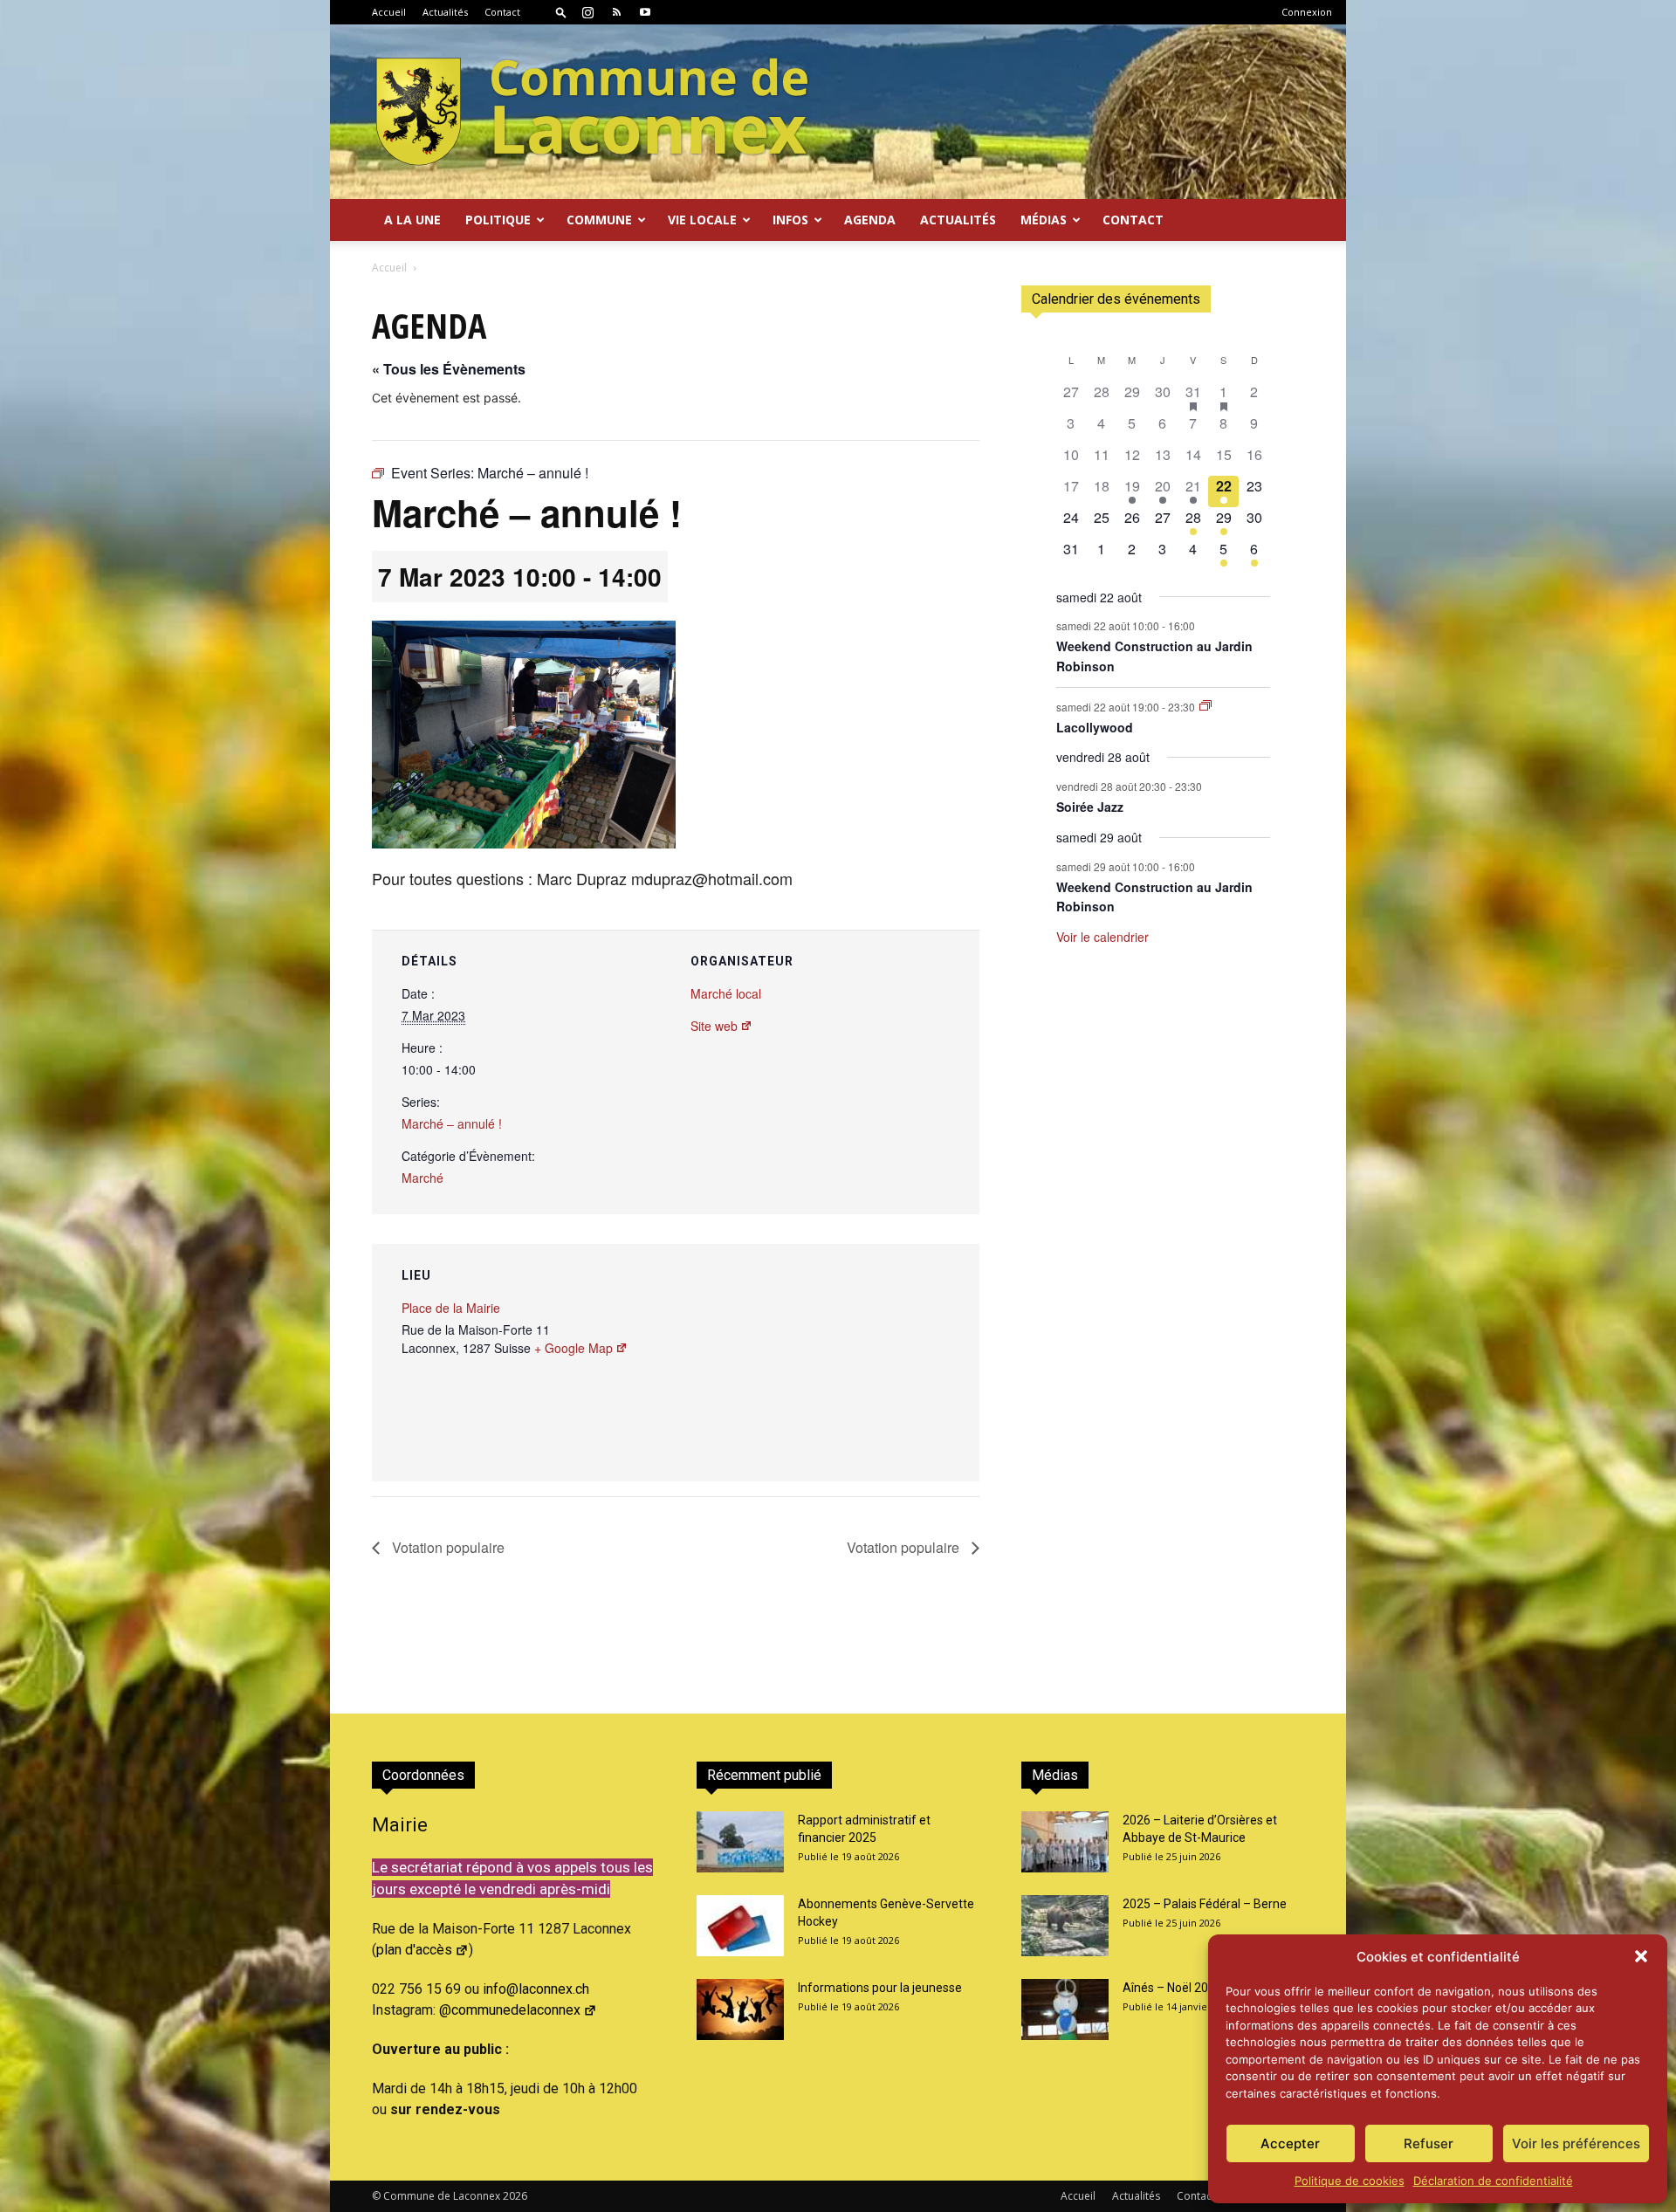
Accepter (1290, 2143)
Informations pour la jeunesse (880, 1988)
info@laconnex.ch (536, 1989)
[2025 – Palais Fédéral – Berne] (1065, 1926)
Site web (714, 1026)
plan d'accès (414, 1950)
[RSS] (616, 12)
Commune (599, 220)
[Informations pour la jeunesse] (740, 2009)
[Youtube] (645, 12)
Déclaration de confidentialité (1493, 2181)
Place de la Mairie (451, 1308)
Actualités (445, 12)
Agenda (870, 220)
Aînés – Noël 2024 (1172, 1988)
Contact (502, 12)
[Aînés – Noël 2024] (1065, 2009)
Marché (422, 1178)
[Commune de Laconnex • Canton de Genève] (592, 112)
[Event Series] (1205, 706)
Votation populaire (446, 1547)
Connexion (1307, 12)
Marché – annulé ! (452, 1123)
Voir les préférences (1576, 2143)
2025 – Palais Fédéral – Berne (1205, 1904)
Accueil (389, 12)
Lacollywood (1095, 727)
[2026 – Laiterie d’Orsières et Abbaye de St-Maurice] (1065, 1842)
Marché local (726, 993)
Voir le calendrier (1102, 937)
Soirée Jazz (1090, 807)
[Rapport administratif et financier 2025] (740, 1842)
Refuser (1429, 2143)
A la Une (412, 220)
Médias (1044, 220)
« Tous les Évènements (449, 369)
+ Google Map (574, 1348)
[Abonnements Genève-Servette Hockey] (740, 1926)
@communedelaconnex (510, 2010)
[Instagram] (587, 12)
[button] (1641, 1956)
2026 (515, 2196)
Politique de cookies (1350, 2181)
